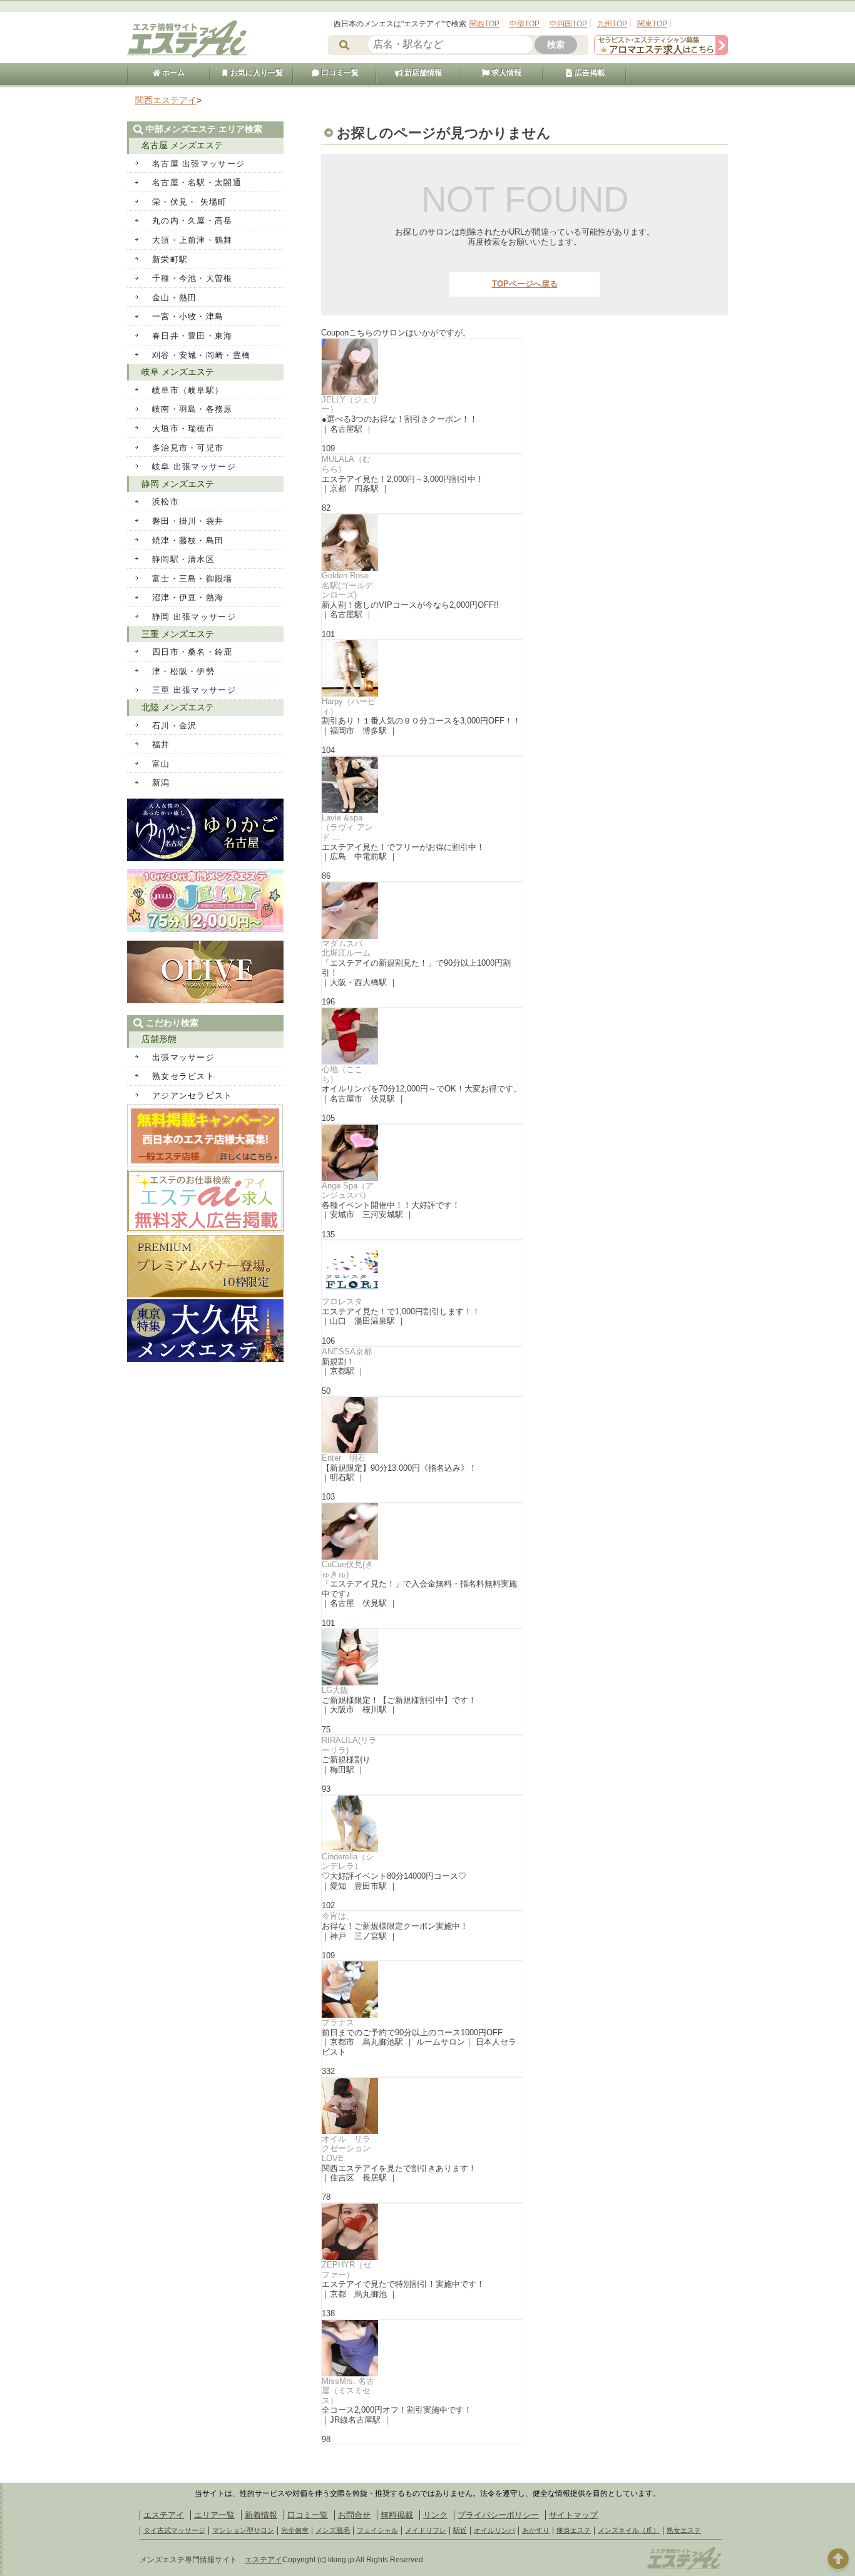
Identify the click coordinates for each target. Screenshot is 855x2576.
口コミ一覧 (339, 73)
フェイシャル (377, 2530)
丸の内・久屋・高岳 (192, 221)
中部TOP (525, 24)
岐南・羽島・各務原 (192, 409)
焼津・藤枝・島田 (188, 540)
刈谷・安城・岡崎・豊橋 (201, 355)
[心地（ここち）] (422, 1036)
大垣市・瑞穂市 (183, 428)
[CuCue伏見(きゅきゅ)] (422, 1531)
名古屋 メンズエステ (182, 145)
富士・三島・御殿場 (192, 579)
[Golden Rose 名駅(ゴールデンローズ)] (422, 543)
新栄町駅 (170, 259)
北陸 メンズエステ (178, 707)
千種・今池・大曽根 (192, 278)
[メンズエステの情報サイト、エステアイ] (187, 55)
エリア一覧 (214, 2515)
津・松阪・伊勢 (183, 671)
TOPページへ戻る (525, 284)
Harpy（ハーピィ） (349, 706)
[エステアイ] (684, 2568)
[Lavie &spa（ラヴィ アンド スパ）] (422, 785)
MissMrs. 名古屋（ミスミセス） (348, 2391)
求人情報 (505, 73)
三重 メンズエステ (178, 634)
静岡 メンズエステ (178, 484)
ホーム (172, 73)
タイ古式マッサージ (174, 2530)
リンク (435, 2515)
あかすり (536, 2530)
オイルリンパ (494, 2530)
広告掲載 (589, 73)
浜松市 (166, 502)
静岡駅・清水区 (183, 559)
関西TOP (484, 24)
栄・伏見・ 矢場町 (190, 202)
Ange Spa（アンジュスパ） (348, 1191)
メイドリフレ (426, 2530)
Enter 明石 (344, 1458)
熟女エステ (684, 2530)
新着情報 (261, 2515)
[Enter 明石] (422, 1425)
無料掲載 (397, 2515)
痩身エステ (574, 2530)
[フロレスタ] (422, 1269)
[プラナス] (422, 1990)
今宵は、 (338, 1916)
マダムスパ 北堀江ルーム (346, 948)
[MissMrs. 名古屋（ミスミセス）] (422, 2348)
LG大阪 (335, 1690)
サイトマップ (573, 2515)
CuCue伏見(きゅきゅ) (347, 1569)
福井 (161, 744)
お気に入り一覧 (256, 73)
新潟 (161, 783)
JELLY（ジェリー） (350, 405)
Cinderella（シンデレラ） (348, 1862)
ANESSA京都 (347, 1352)
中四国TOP (568, 24)
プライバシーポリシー (498, 2515)
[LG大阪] (422, 1657)
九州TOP (612, 24)
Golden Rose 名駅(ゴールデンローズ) (347, 585)
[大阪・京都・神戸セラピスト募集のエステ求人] (661, 52)
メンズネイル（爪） (629, 2530)
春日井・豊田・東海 (192, 336)
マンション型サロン (243, 2530)
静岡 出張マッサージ (194, 617)
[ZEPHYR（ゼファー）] (422, 2232)
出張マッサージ (183, 1057)
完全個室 (295, 2530)
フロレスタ (342, 1301)
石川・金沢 (175, 726)
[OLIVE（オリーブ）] (205, 1000)
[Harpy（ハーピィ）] (422, 668)
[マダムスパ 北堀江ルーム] (422, 911)
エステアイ (164, 2515)
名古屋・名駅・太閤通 (197, 182)
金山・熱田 (175, 298)
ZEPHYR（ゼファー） (346, 2270)
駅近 (460, 2530)
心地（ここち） (342, 1074)
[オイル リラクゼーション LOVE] (422, 2106)
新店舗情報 (422, 73)
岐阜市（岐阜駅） (188, 390)
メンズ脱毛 (333, 2530)
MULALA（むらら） (346, 464)
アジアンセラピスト (192, 1096)
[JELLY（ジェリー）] (422, 367)
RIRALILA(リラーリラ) (349, 1745)
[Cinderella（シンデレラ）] (422, 1824)
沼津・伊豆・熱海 (188, 597)
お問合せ (354, 2515)
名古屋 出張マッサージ (198, 164)
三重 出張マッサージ (194, 690)
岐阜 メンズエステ (178, 372)
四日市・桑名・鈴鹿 (192, 652)
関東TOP (652, 24)
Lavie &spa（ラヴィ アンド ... (347, 827)
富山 (161, 764)
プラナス (338, 2022)
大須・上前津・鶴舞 (192, 240)
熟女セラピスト (183, 1076)
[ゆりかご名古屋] (205, 858)
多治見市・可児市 (188, 448)
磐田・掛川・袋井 (188, 521)
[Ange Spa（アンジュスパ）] (422, 1153)
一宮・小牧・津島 (188, 316)
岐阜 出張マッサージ (194, 467)
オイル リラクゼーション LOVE (350, 2149)
